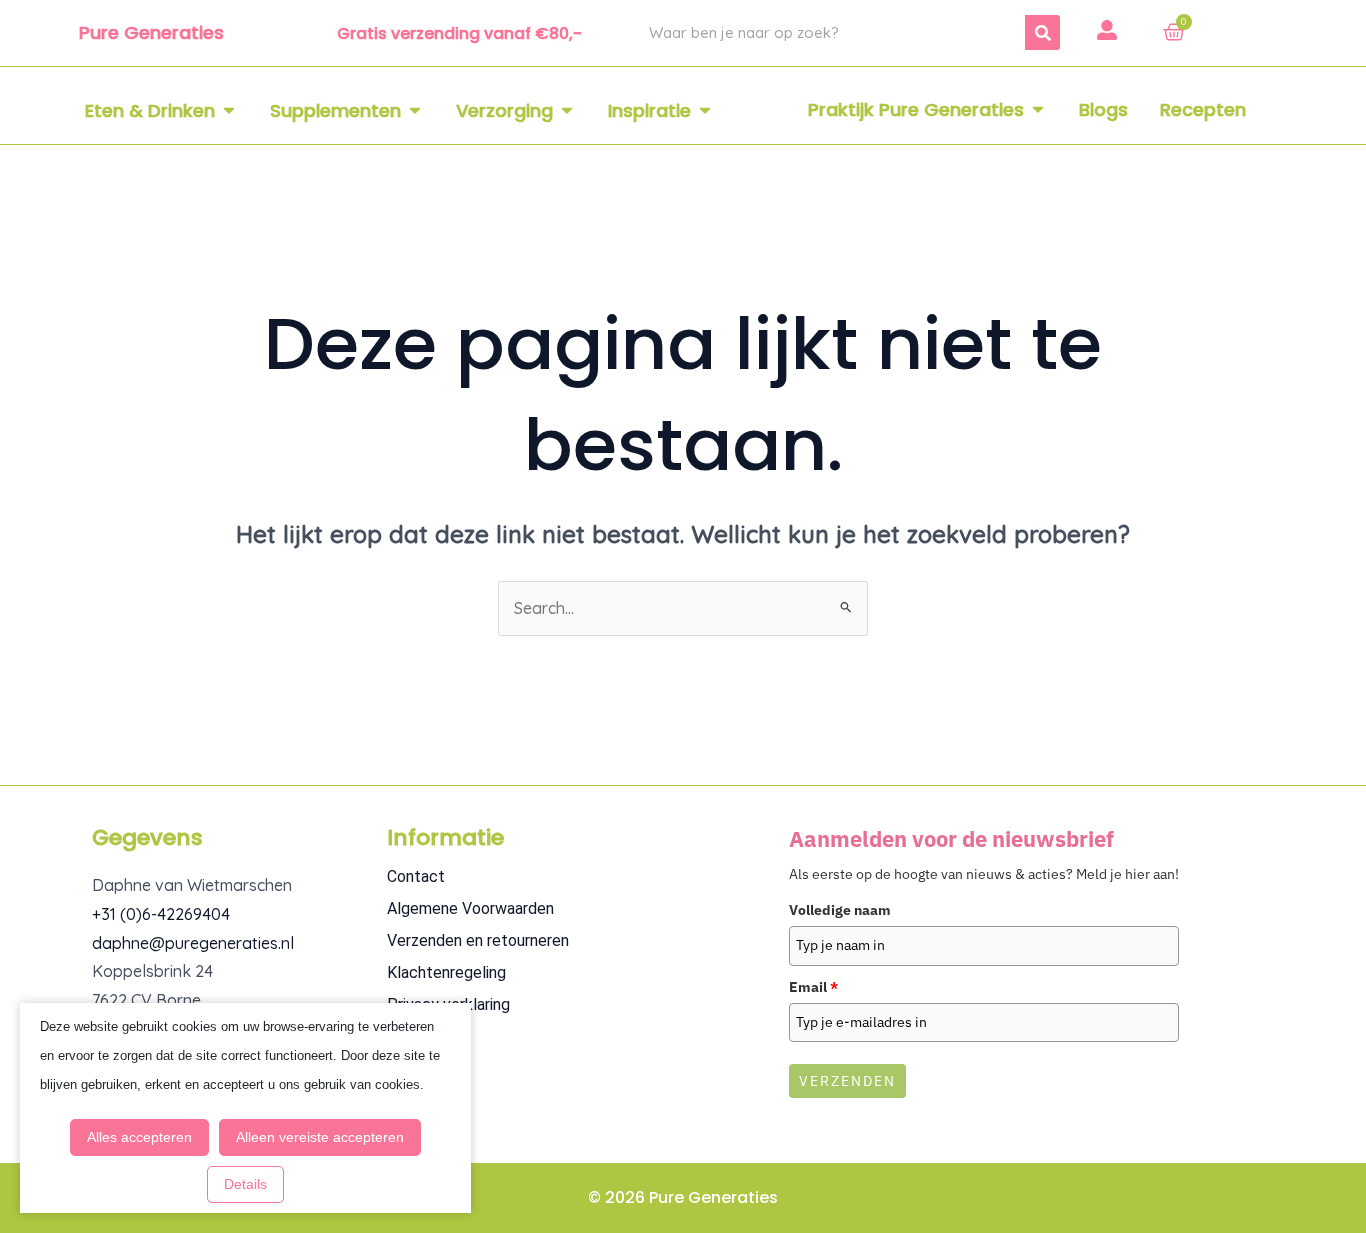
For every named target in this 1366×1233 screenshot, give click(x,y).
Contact (416, 876)
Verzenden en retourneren (478, 940)
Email (813, 987)
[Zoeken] (1042, 32)
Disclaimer (423, 1036)
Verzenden (847, 1081)
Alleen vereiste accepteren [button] (320, 1137)
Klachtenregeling (446, 972)
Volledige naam (840, 910)
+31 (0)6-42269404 (161, 914)
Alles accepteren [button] (139, 1137)
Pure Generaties (151, 32)
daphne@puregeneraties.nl (193, 943)
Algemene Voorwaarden (470, 908)
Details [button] (245, 1184)
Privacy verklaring (448, 1004)
